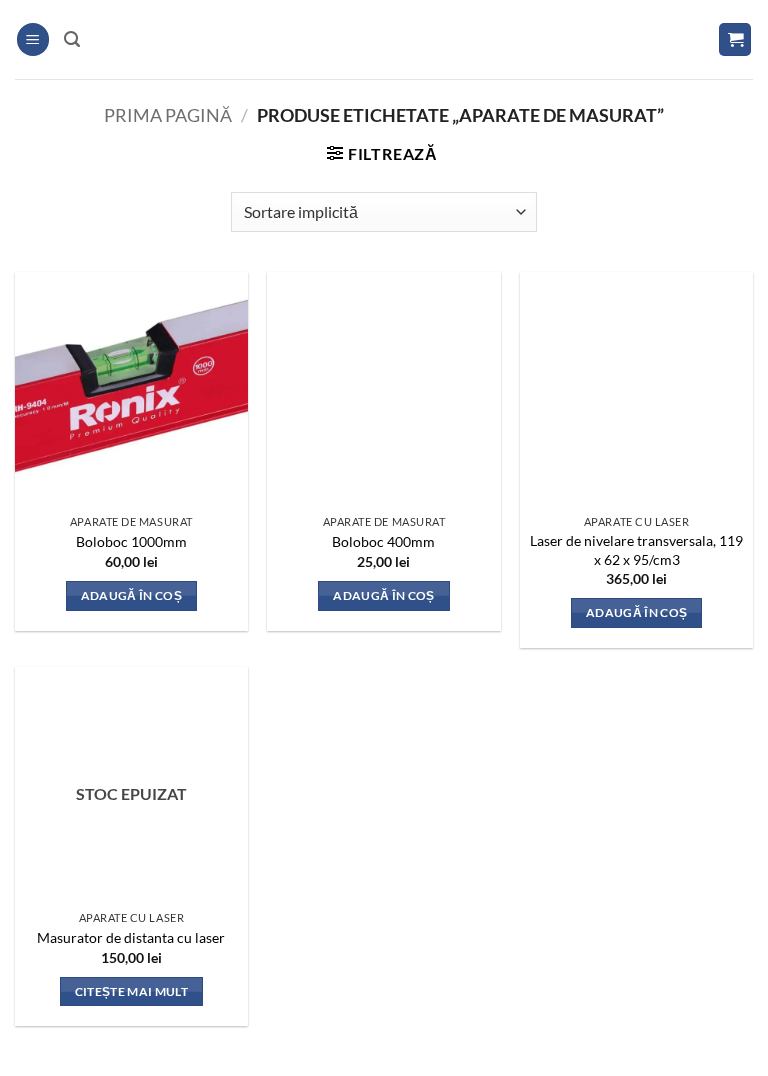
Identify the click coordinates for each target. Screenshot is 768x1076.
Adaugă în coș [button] (132, 595)
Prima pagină (168, 115)
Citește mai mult (132, 991)
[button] (33, 39)
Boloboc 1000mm (131, 541)
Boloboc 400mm (383, 541)
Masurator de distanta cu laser (131, 937)
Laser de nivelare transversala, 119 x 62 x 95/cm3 (636, 550)
